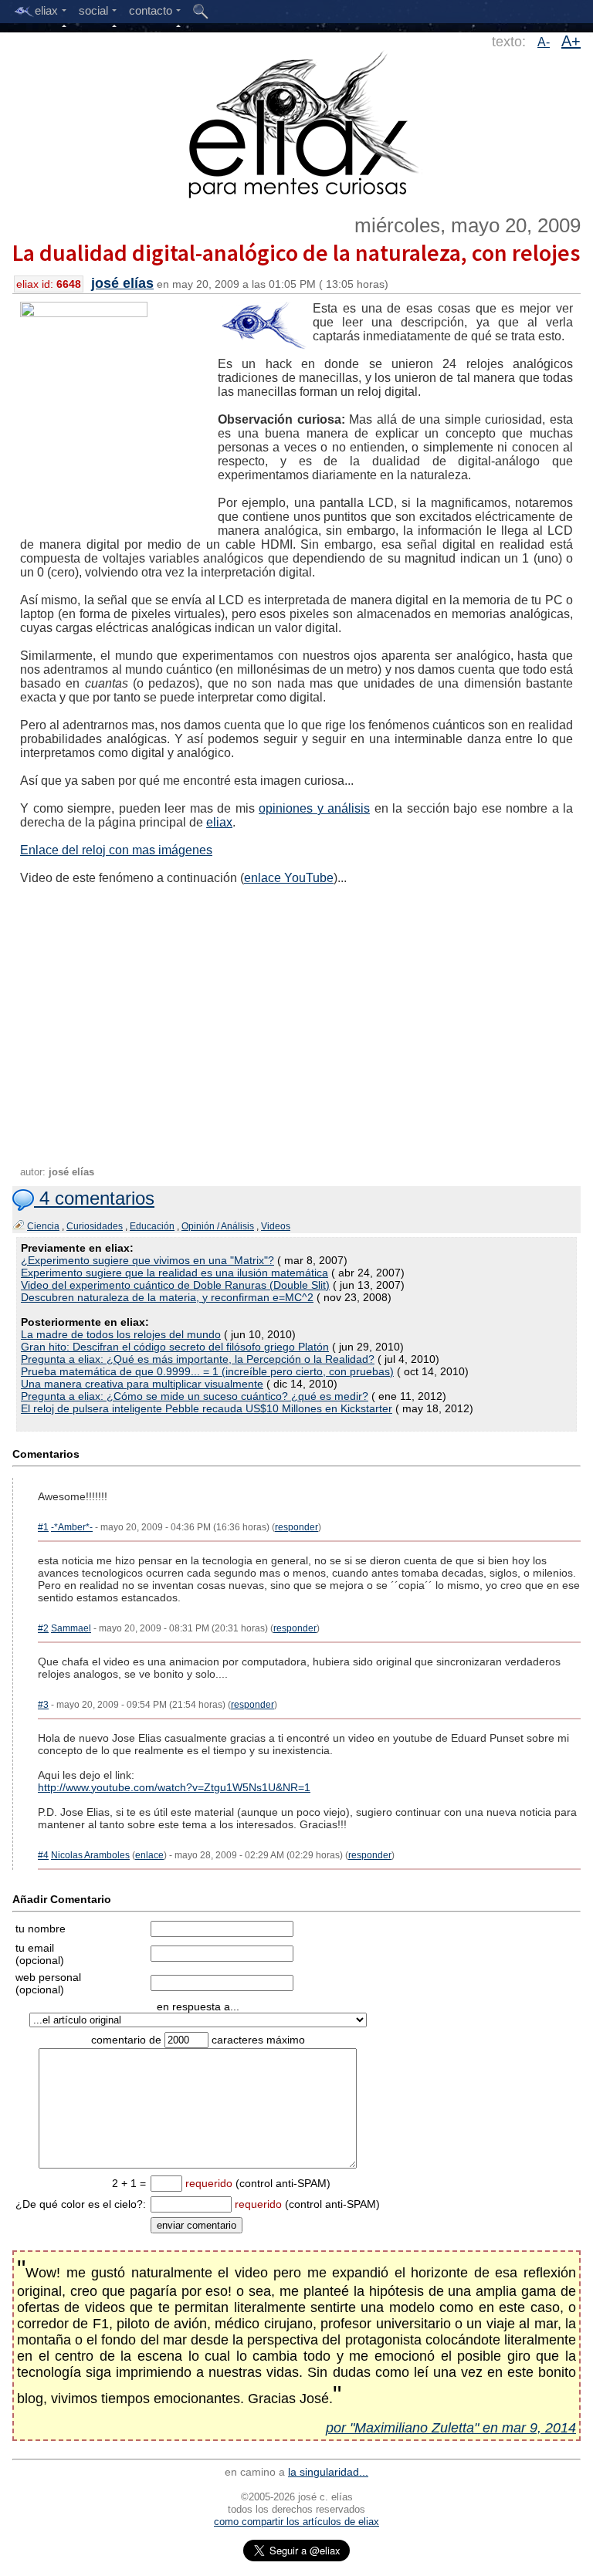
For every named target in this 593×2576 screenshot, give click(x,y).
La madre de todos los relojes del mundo (121, 1334)
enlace (149, 1855)
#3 (43, 1705)
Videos (276, 1226)
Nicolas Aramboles (90, 1855)
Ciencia (43, 1226)
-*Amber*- (72, 1527)
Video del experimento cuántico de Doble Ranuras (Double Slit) (175, 1285)
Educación (152, 1226)
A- (544, 42)
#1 (43, 1527)
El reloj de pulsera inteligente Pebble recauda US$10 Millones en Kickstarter (207, 1408)
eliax (219, 822)
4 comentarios (94, 1198)
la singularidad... (328, 2472)
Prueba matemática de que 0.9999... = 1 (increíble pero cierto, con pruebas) (207, 1371)
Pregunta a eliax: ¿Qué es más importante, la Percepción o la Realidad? (198, 1359)
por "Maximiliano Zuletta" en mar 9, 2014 (451, 2428)
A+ (571, 41)
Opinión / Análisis (218, 1226)
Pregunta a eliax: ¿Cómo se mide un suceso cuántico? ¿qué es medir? (195, 1396)
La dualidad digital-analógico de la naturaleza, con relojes (296, 252)
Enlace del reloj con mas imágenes (116, 850)
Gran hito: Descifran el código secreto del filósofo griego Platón (175, 1347)
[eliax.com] (297, 122)
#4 (43, 1855)
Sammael (71, 1628)
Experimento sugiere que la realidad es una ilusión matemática (175, 1273)
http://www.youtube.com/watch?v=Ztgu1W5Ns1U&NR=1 (174, 1787)
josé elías (122, 283)
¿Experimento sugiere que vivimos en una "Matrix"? (147, 1260)
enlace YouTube (289, 878)
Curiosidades (95, 1226)
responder (296, 1527)
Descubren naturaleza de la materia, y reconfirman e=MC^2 (167, 1297)
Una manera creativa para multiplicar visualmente (142, 1384)
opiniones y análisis (314, 808)
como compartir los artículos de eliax (296, 2522)
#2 (43, 1628)
